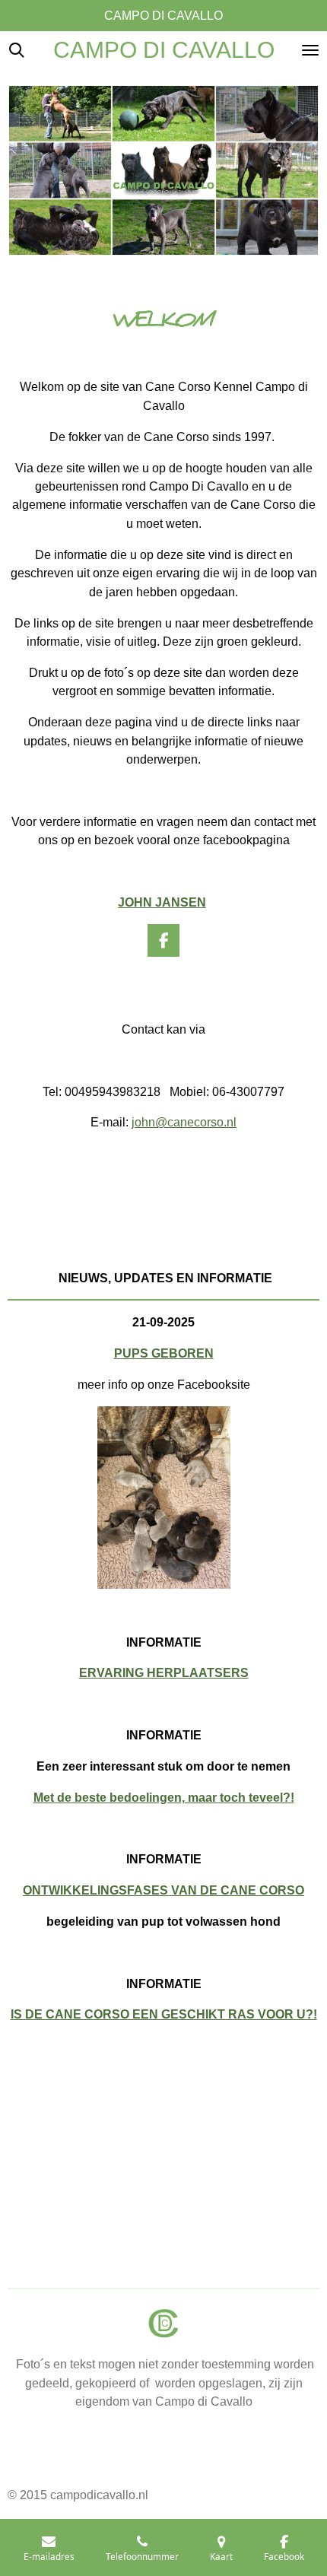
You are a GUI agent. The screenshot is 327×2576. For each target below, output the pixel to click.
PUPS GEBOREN (164, 1353)
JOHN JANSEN (162, 902)
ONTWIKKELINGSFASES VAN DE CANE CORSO (163, 1890)
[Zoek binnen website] (17, 50)
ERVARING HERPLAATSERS (164, 1672)
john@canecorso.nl (184, 1122)
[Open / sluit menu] (310, 50)
